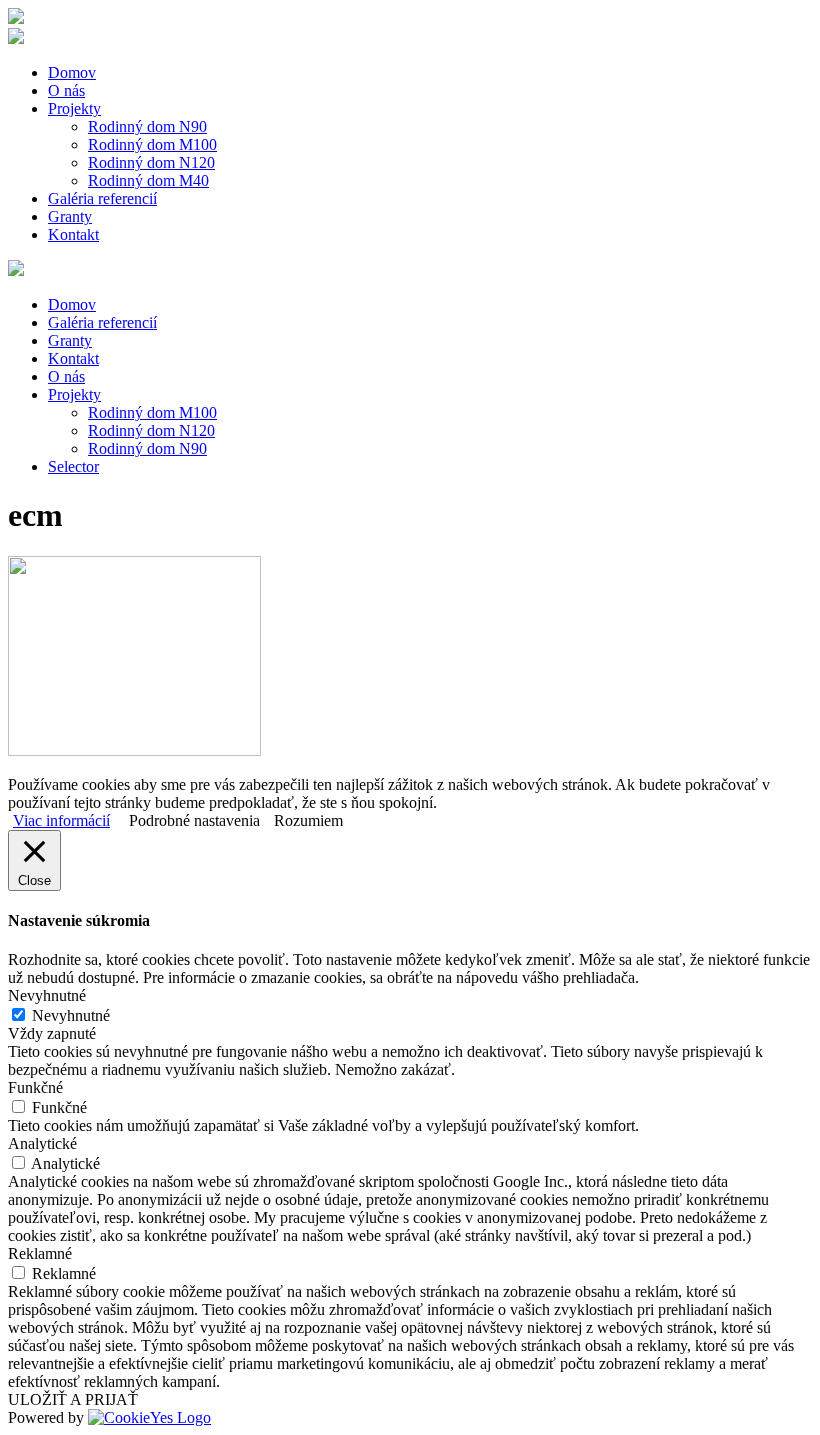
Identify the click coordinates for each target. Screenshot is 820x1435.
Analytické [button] (42, 1143)
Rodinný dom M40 (148, 180)
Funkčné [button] (35, 1087)
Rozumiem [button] (308, 820)
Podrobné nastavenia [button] (194, 820)
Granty (70, 216)
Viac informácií (61, 820)
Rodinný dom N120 (151, 162)
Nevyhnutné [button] (47, 995)
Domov (72, 72)
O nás (66, 90)
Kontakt (73, 234)
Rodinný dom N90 (147, 126)
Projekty (74, 108)
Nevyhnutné (71, 1015)
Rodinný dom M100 (152, 144)
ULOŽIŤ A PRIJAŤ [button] (73, 1399)
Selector (73, 466)
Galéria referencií (102, 198)
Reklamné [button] (40, 1253)
